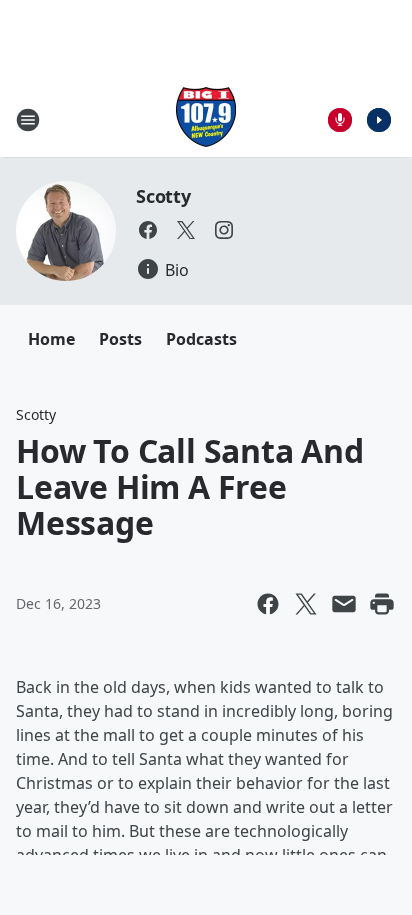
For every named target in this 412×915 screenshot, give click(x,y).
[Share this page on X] (306, 604)
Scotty (163, 196)
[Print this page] (382, 604)
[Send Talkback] (340, 120)
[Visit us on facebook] (148, 230)
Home (51, 339)
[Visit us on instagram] (224, 230)
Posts (120, 339)
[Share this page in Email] (344, 604)
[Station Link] (206, 119)
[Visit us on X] (186, 230)
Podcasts (201, 339)
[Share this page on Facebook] (268, 604)
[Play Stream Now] (379, 120)
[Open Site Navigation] (28, 120)
